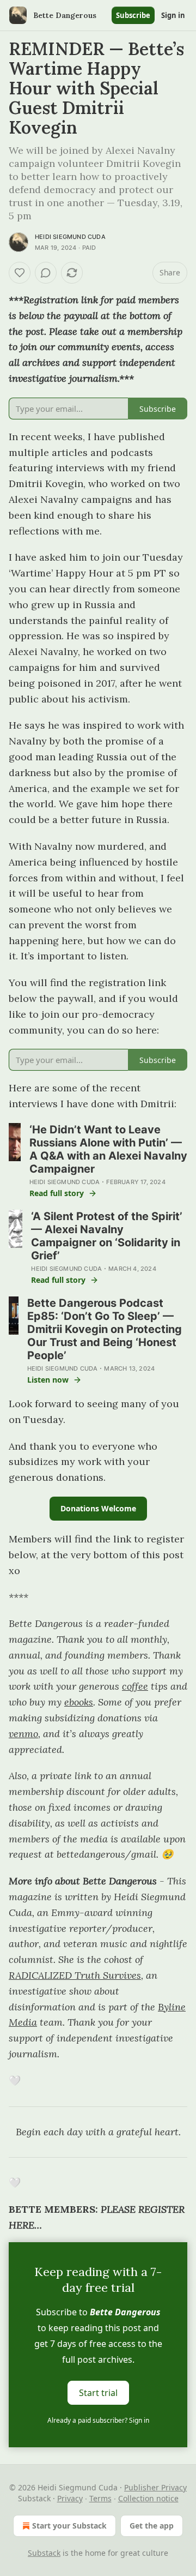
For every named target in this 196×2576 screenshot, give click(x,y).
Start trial (98, 2393)
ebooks (79, 1702)
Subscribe (133, 15)
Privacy (70, 2498)
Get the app (152, 2526)
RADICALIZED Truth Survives (75, 1975)
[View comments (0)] (46, 273)
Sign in (173, 15)
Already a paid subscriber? (98, 2420)
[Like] (20, 273)
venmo (23, 1734)
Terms (100, 2498)
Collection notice (148, 2498)
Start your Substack (69, 2526)
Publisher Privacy (155, 2487)
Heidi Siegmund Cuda (70, 237)
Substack (44, 2553)
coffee (135, 1686)
